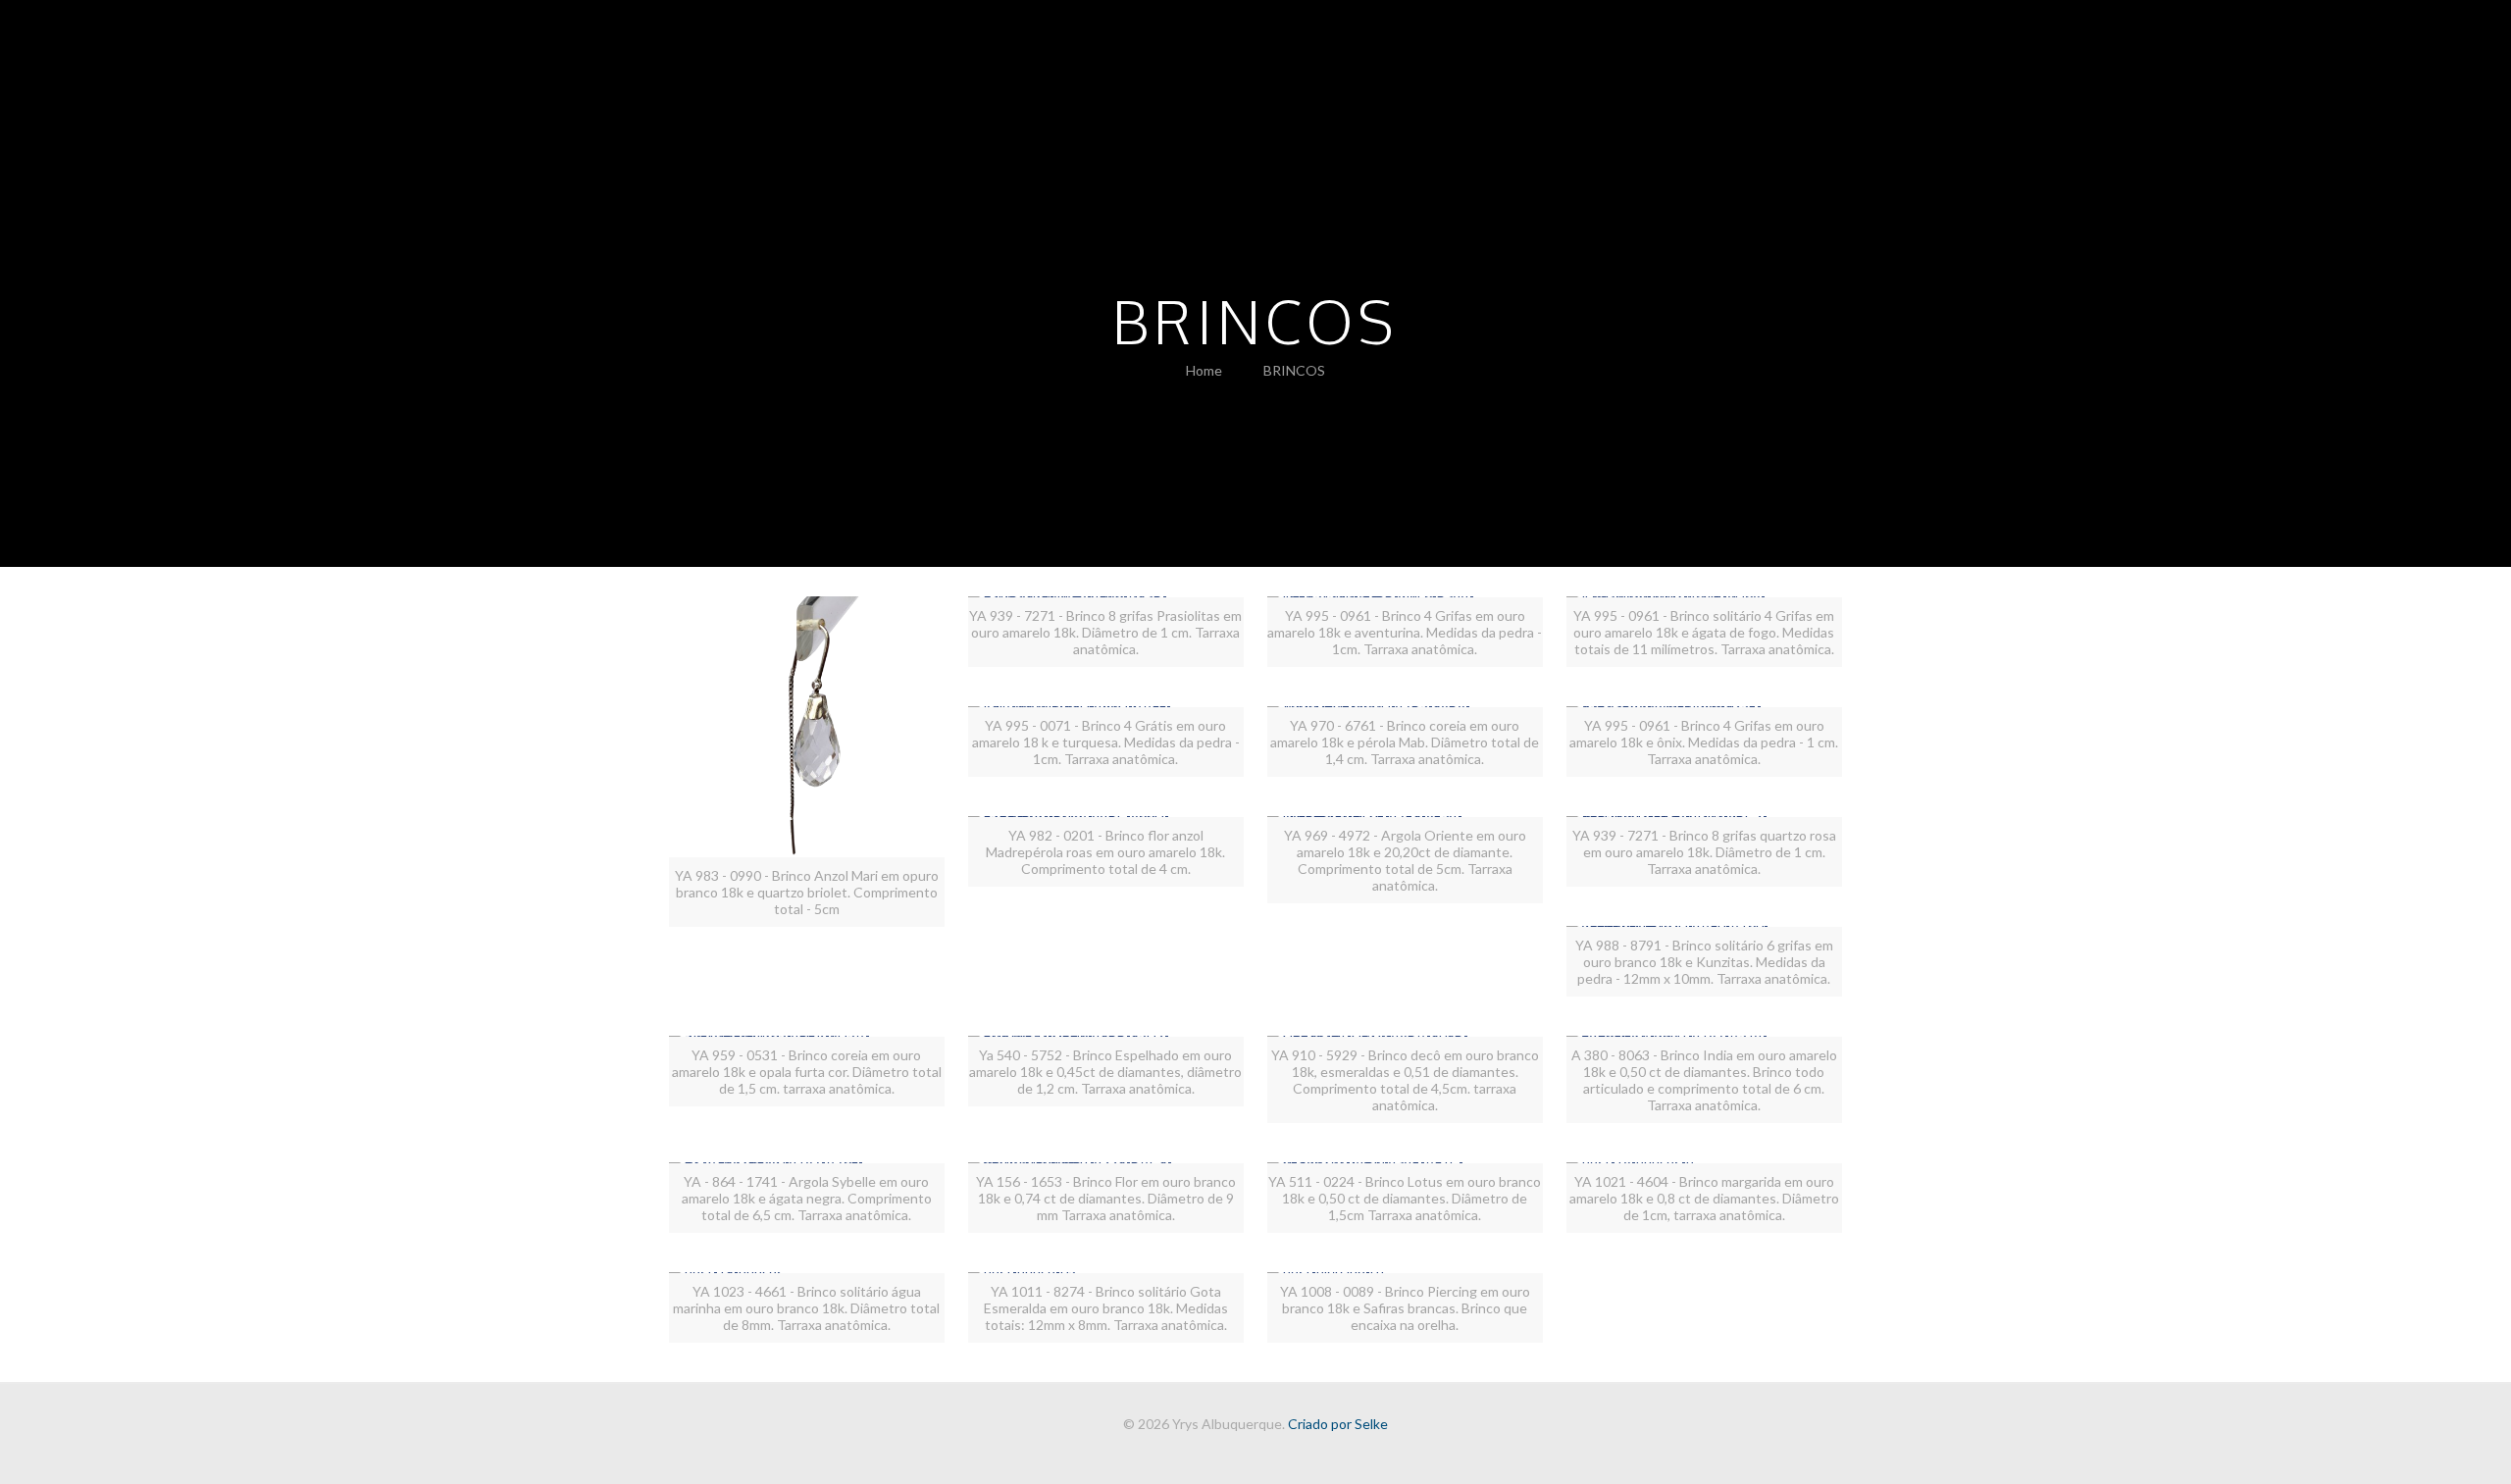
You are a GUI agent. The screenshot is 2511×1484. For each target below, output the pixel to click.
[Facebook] (1242, 1454)
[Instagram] (1269, 1454)
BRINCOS (1294, 370)
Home (1204, 370)
